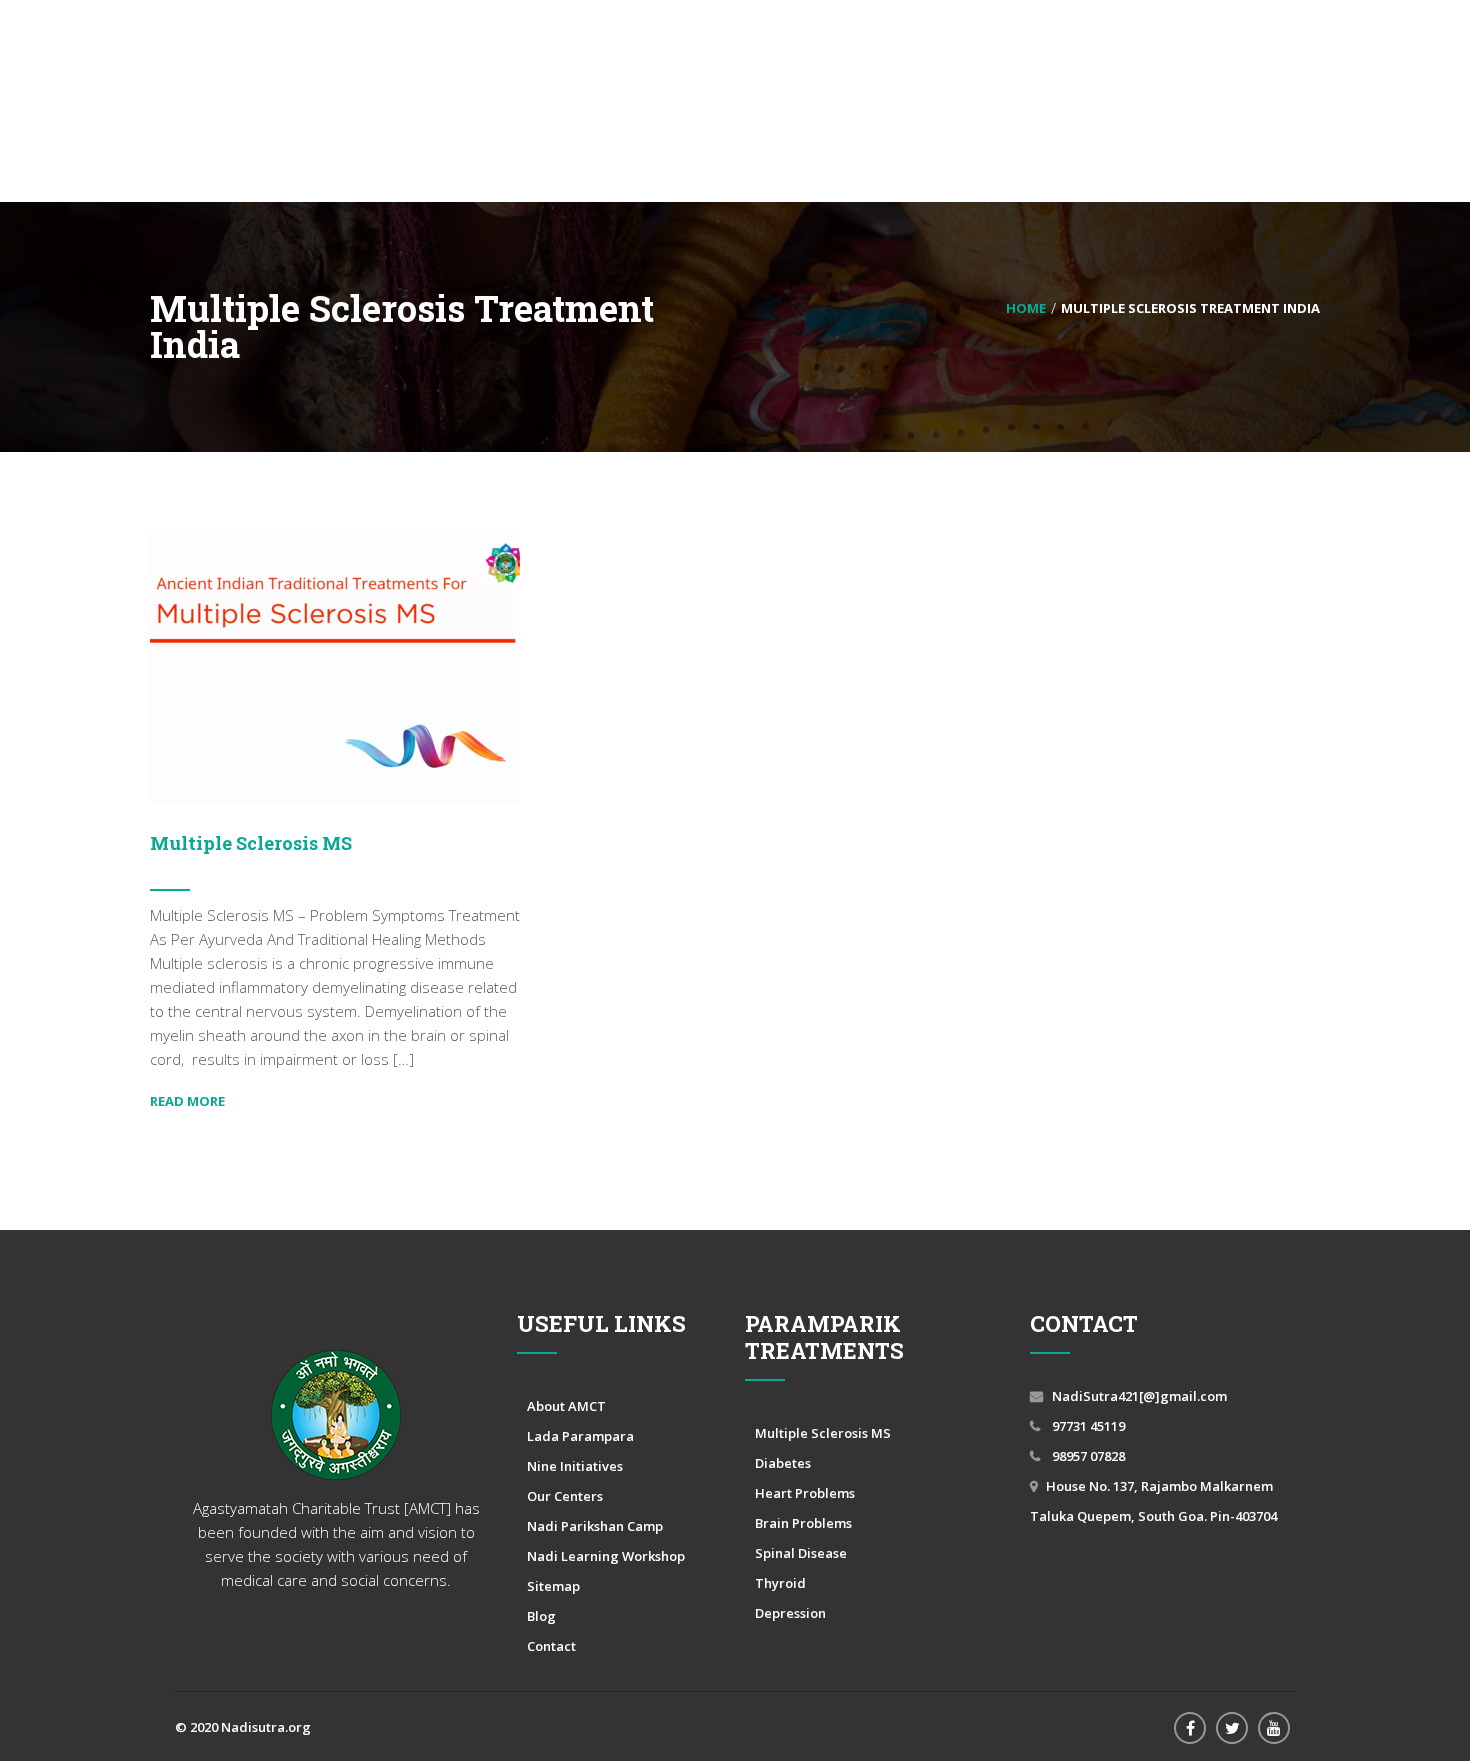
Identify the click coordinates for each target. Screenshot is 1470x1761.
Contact (551, 1646)
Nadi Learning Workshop (606, 1556)
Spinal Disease (801, 1553)
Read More (187, 1101)
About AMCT (566, 1406)
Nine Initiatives (575, 1466)
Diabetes (783, 1463)
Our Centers (565, 1496)
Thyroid (780, 1583)
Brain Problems (803, 1523)
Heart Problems (805, 1493)
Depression (790, 1613)
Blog (541, 1616)
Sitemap (553, 1586)
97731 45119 (1087, 1426)
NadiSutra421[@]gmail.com (1139, 1396)
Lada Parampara (580, 1436)
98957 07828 (1087, 1456)
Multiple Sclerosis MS (251, 843)
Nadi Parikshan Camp (595, 1526)
